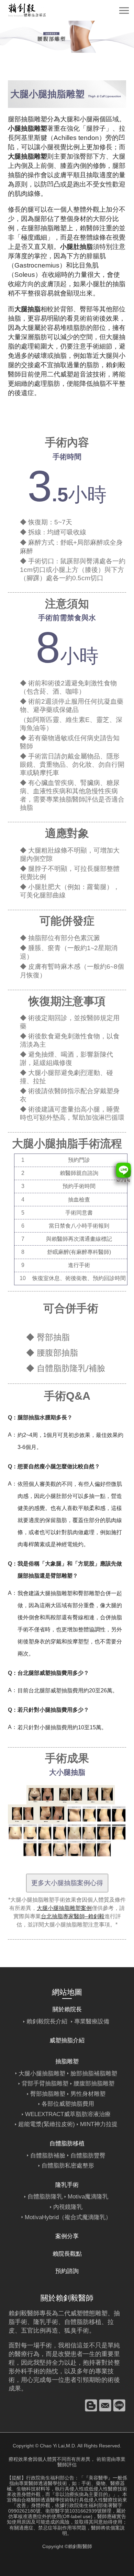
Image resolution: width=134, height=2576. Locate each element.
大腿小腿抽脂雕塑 (42, 2074)
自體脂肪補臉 (48, 2156)
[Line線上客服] (121, 1174)
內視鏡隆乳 (68, 2207)
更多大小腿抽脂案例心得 (67, 1883)
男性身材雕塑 (88, 2094)
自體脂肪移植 (83, 2322)
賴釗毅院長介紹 (47, 2021)
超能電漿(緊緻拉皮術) (47, 2124)
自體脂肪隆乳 (45, 2197)
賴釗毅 (116, 365)
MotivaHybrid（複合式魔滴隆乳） (68, 2217)
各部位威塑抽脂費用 (68, 2104)
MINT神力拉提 (99, 2124)
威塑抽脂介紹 (67, 2040)
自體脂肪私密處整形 (68, 2166)
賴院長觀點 (67, 2254)
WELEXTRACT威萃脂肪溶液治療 (68, 2114)
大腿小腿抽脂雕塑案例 (64, 1908)
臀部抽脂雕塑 (48, 2094)
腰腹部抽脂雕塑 (94, 2084)
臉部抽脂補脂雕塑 (94, 2074)
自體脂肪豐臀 (88, 2156)
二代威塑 (60, 374)
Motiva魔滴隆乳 (88, 2197)
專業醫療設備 (92, 2021)
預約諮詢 (67, 2271)
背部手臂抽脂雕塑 (45, 2084)
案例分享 (67, 2236)
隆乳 (40, 2322)
